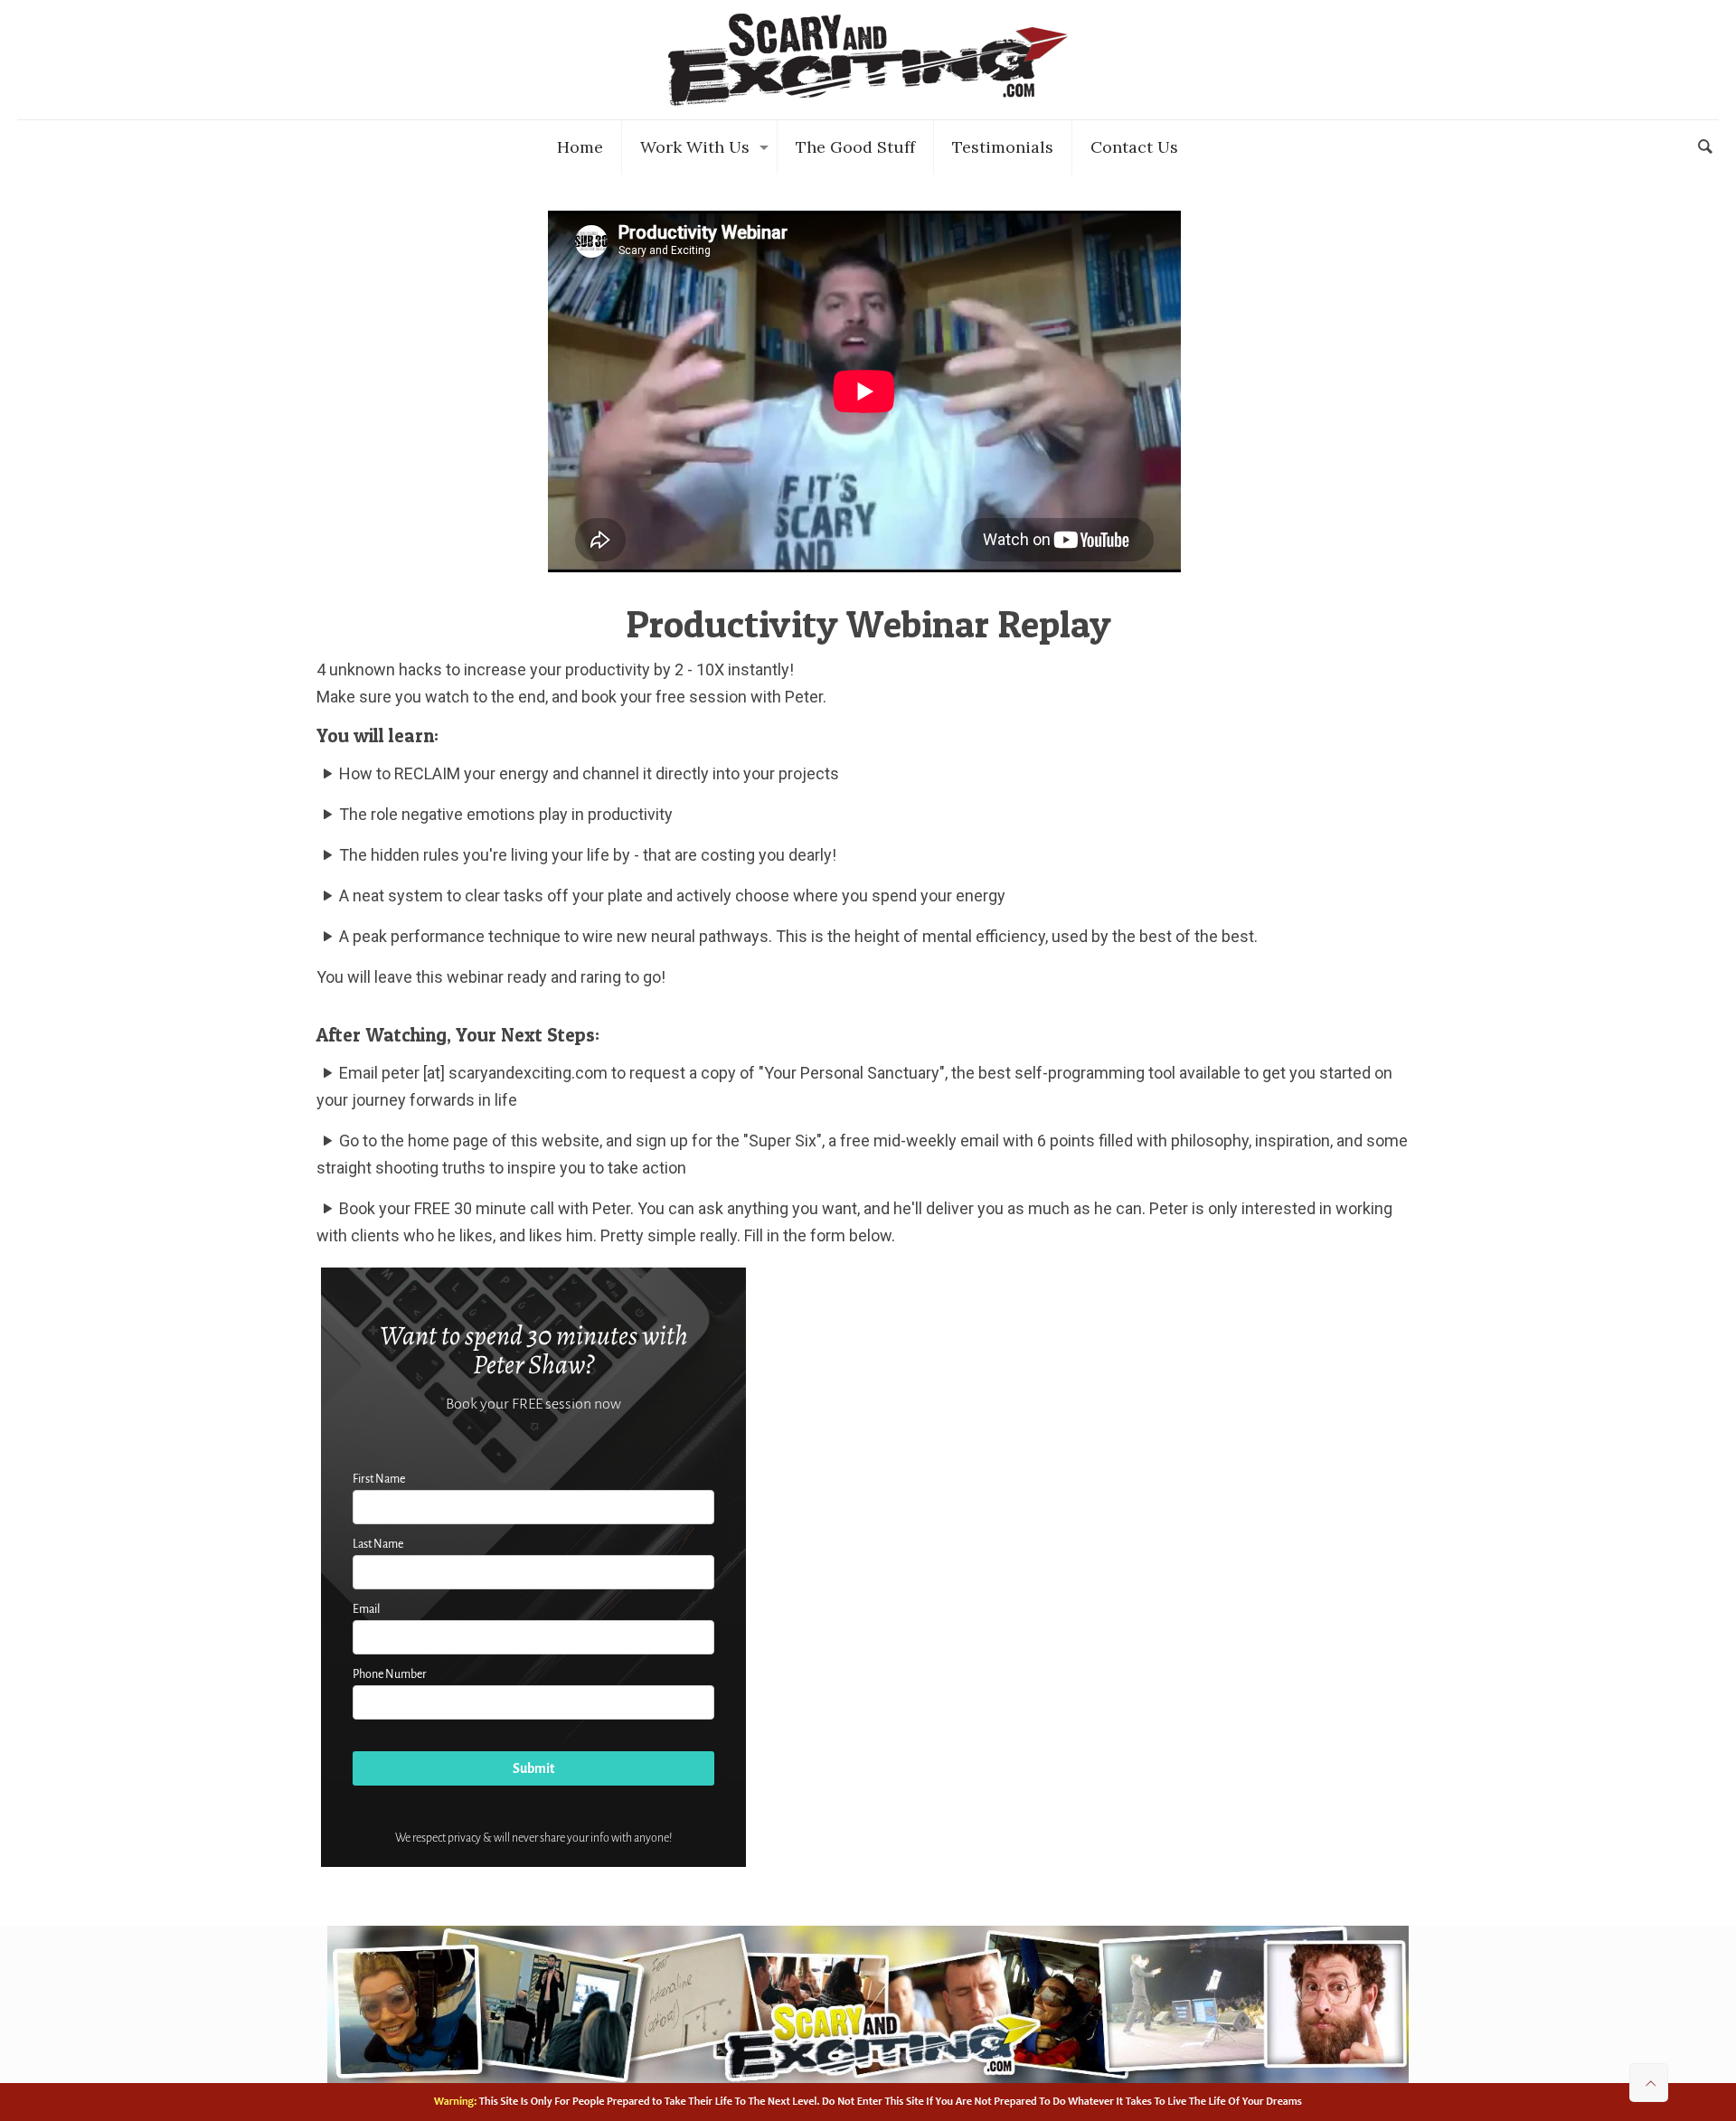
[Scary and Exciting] (868, 60)
